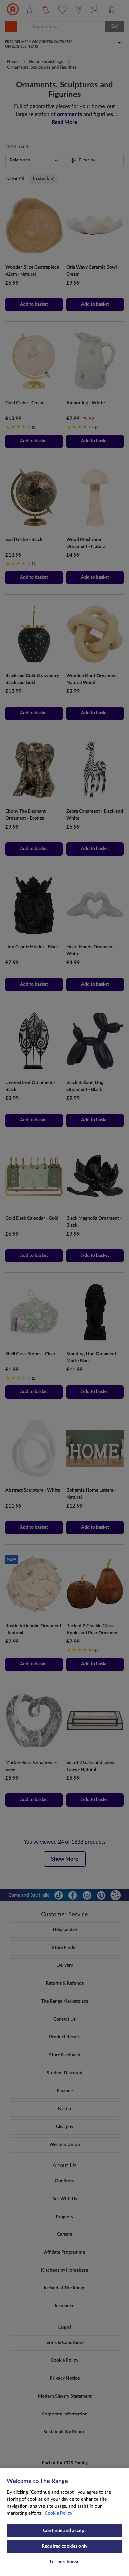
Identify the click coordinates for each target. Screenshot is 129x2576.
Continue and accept (64, 2531)
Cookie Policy (59, 2513)
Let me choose (64, 2562)
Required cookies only (64, 2546)
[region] (64, 2522)
